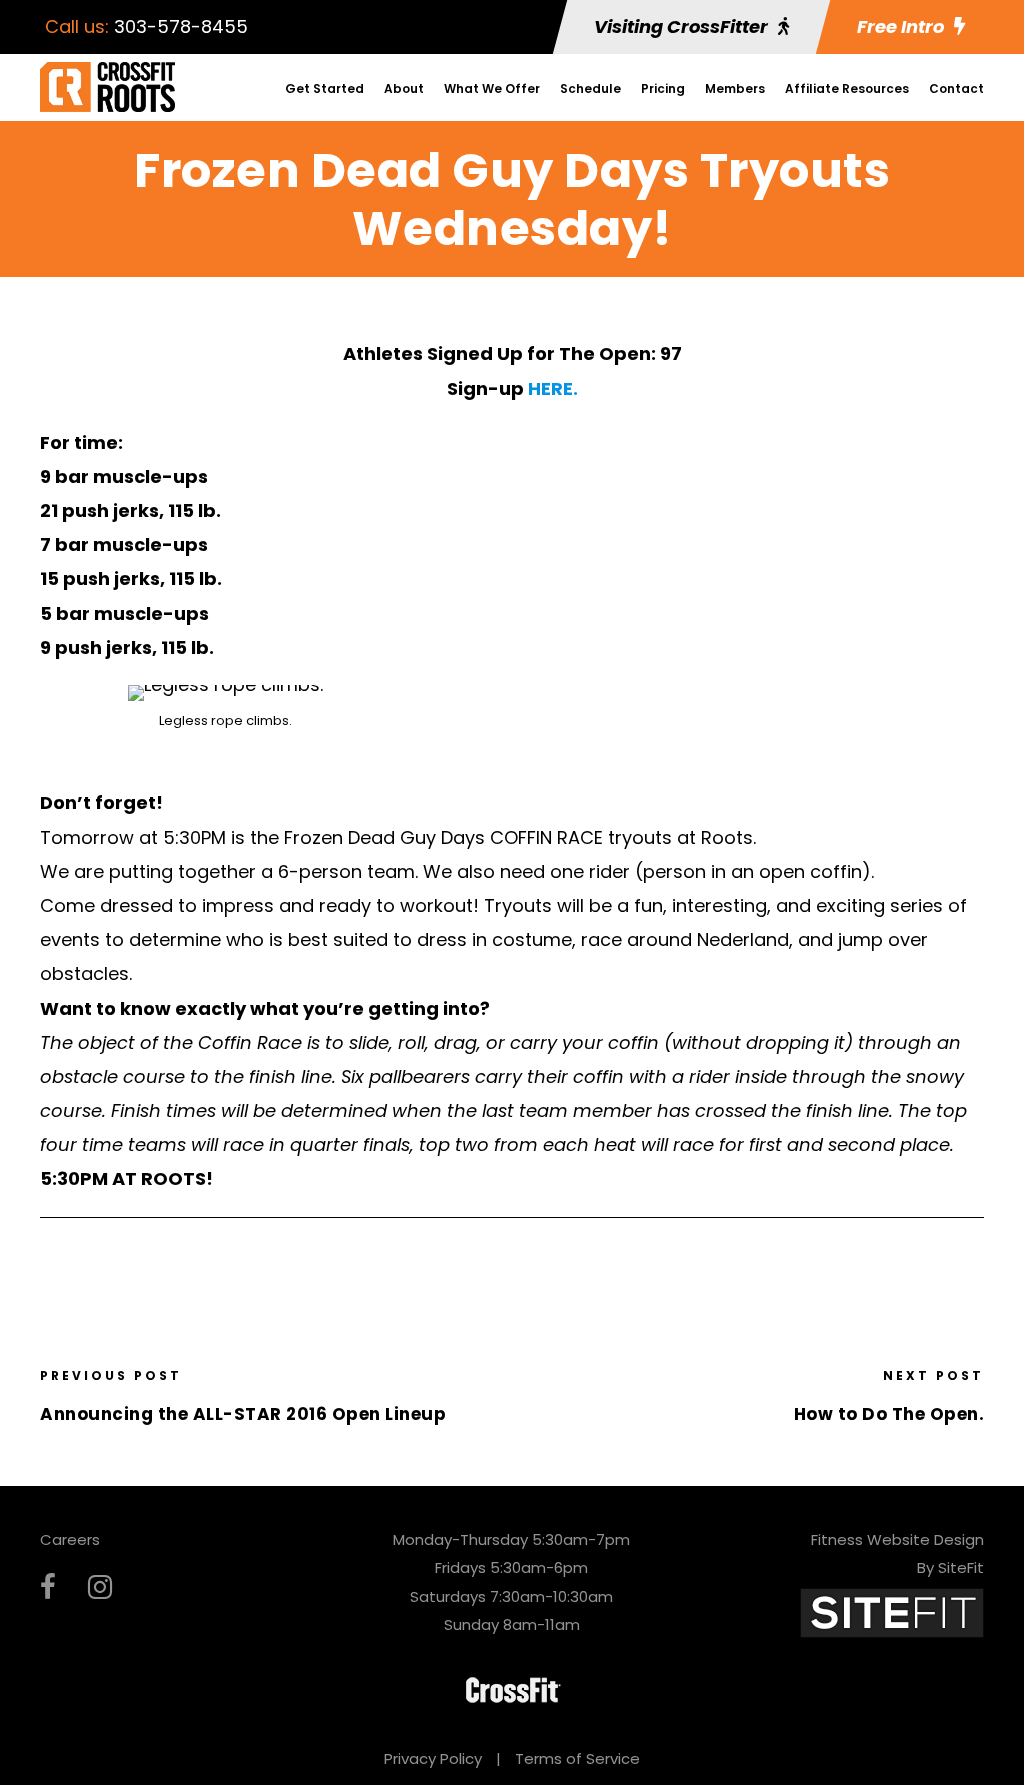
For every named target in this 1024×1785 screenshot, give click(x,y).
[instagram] (100, 1587)
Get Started (324, 88)
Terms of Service (577, 1758)
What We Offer (492, 88)
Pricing (663, 88)
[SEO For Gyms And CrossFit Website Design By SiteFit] (892, 1611)
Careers (70, 1539)
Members (735, 88)
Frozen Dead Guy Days (384, 837)
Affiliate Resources (847, 88)
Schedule (590, 88)
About (404, 88)
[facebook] (48, 1587)
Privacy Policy (433, 1758)
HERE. (553, 388)
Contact (956, 88)
